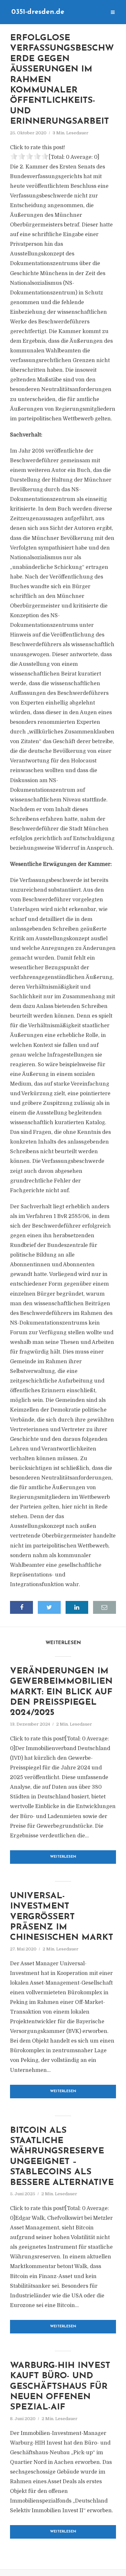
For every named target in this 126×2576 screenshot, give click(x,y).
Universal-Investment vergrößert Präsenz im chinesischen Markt (62, 1917)
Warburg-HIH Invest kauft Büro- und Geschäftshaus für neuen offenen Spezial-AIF (60, 2387)
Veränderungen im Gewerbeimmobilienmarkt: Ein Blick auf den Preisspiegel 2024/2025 (61, 1692)
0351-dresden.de (38, 12)
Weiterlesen (63, 1857)
